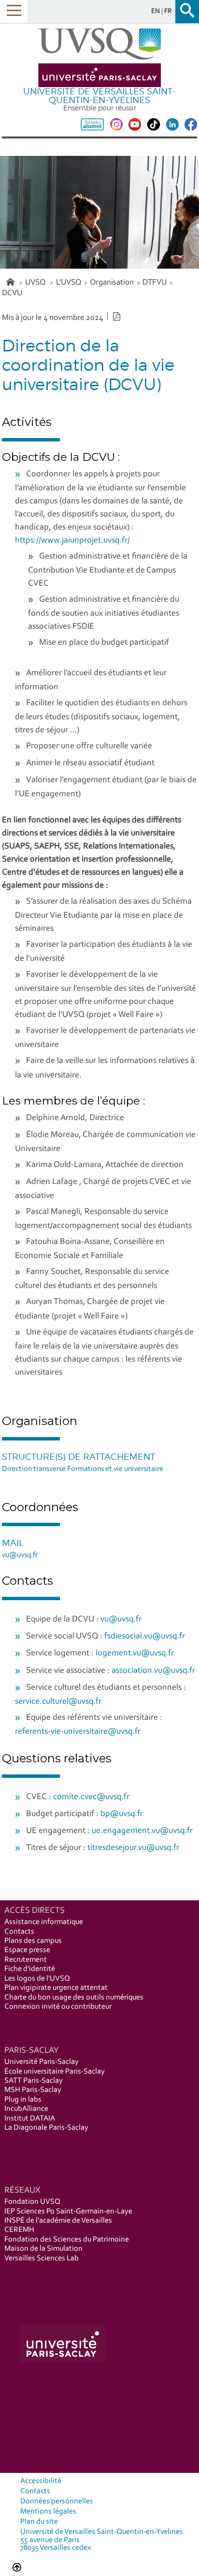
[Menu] (14, 11)
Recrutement (26, 1960)
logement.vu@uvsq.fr (135, 1653)
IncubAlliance (26, 2109)
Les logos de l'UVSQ (37, 1979)
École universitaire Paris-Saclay (55, 2072)
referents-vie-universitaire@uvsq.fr (78, 1732)
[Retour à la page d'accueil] (99, 58)
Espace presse (27, 1950)
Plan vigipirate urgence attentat (56, 1988)
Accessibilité (41, 2481)
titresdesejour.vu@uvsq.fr (133, 1848)
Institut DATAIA (30, 2119)
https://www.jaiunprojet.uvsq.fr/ (72, 541)
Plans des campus (33, 1941)
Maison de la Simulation (43, 2249)
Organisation (112, 282)
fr (168, 11)
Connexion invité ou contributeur (58, 2007)
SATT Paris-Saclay (34, 2081)
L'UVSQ (69, 282)
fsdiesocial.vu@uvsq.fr (145, 1637)
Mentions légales (48, 2512)
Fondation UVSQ (32, 2202)
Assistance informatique (44, 1922)
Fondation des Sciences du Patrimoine (67, 2240)
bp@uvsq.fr (122, 1814)
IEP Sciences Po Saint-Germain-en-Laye (68, 2212)
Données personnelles (57, 2501)
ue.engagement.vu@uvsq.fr (142, 1831)
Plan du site (39, 2522)
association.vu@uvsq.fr (153, 1671)
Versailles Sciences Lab (42, 2258)
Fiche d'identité (30, 1969)
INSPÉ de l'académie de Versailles (58, 2221)
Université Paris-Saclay (42, 2062)
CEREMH (19, 2230)
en (156, 11)
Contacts (19, 1932)
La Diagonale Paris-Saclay (46, 2128)
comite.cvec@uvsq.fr (91, 1797)
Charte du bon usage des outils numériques (74, 1998)
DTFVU (155, 282)
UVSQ (36, 282)
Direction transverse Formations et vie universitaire (83, 1469)
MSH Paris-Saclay (33, 2090)
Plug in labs (23, 2100)
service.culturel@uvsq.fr (58, 1702)
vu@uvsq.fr (20, 1555)
